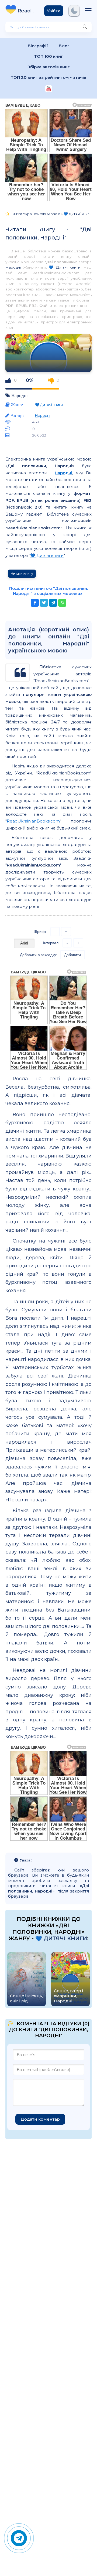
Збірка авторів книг (49, 67)
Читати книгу (22, 573)
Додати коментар (40, 2119)
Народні (13, 267)
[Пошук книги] (85, 27)
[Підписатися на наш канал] (49, 89)
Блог (64, 46)
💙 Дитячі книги (65, 267)
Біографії (38, 46)
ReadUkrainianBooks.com (33, 821)
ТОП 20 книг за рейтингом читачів (48, 77)
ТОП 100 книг (49, 56)
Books (27, 11)
